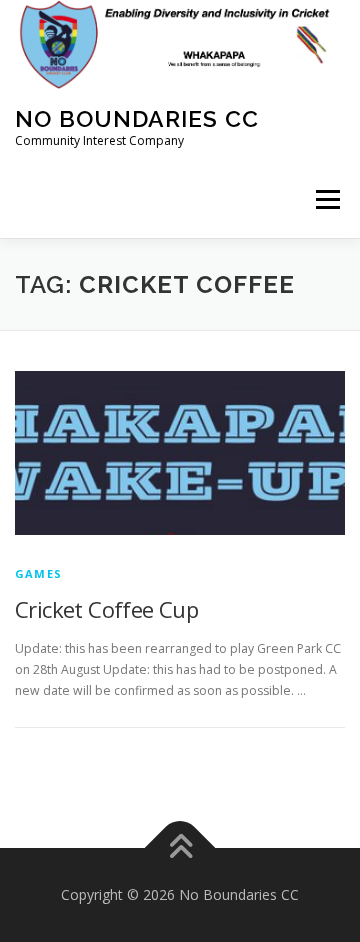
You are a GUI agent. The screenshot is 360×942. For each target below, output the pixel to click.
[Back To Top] (180, 848)
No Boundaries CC (137, 118)
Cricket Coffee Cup (106, 609)
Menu (326, 200)
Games (38, 573)
